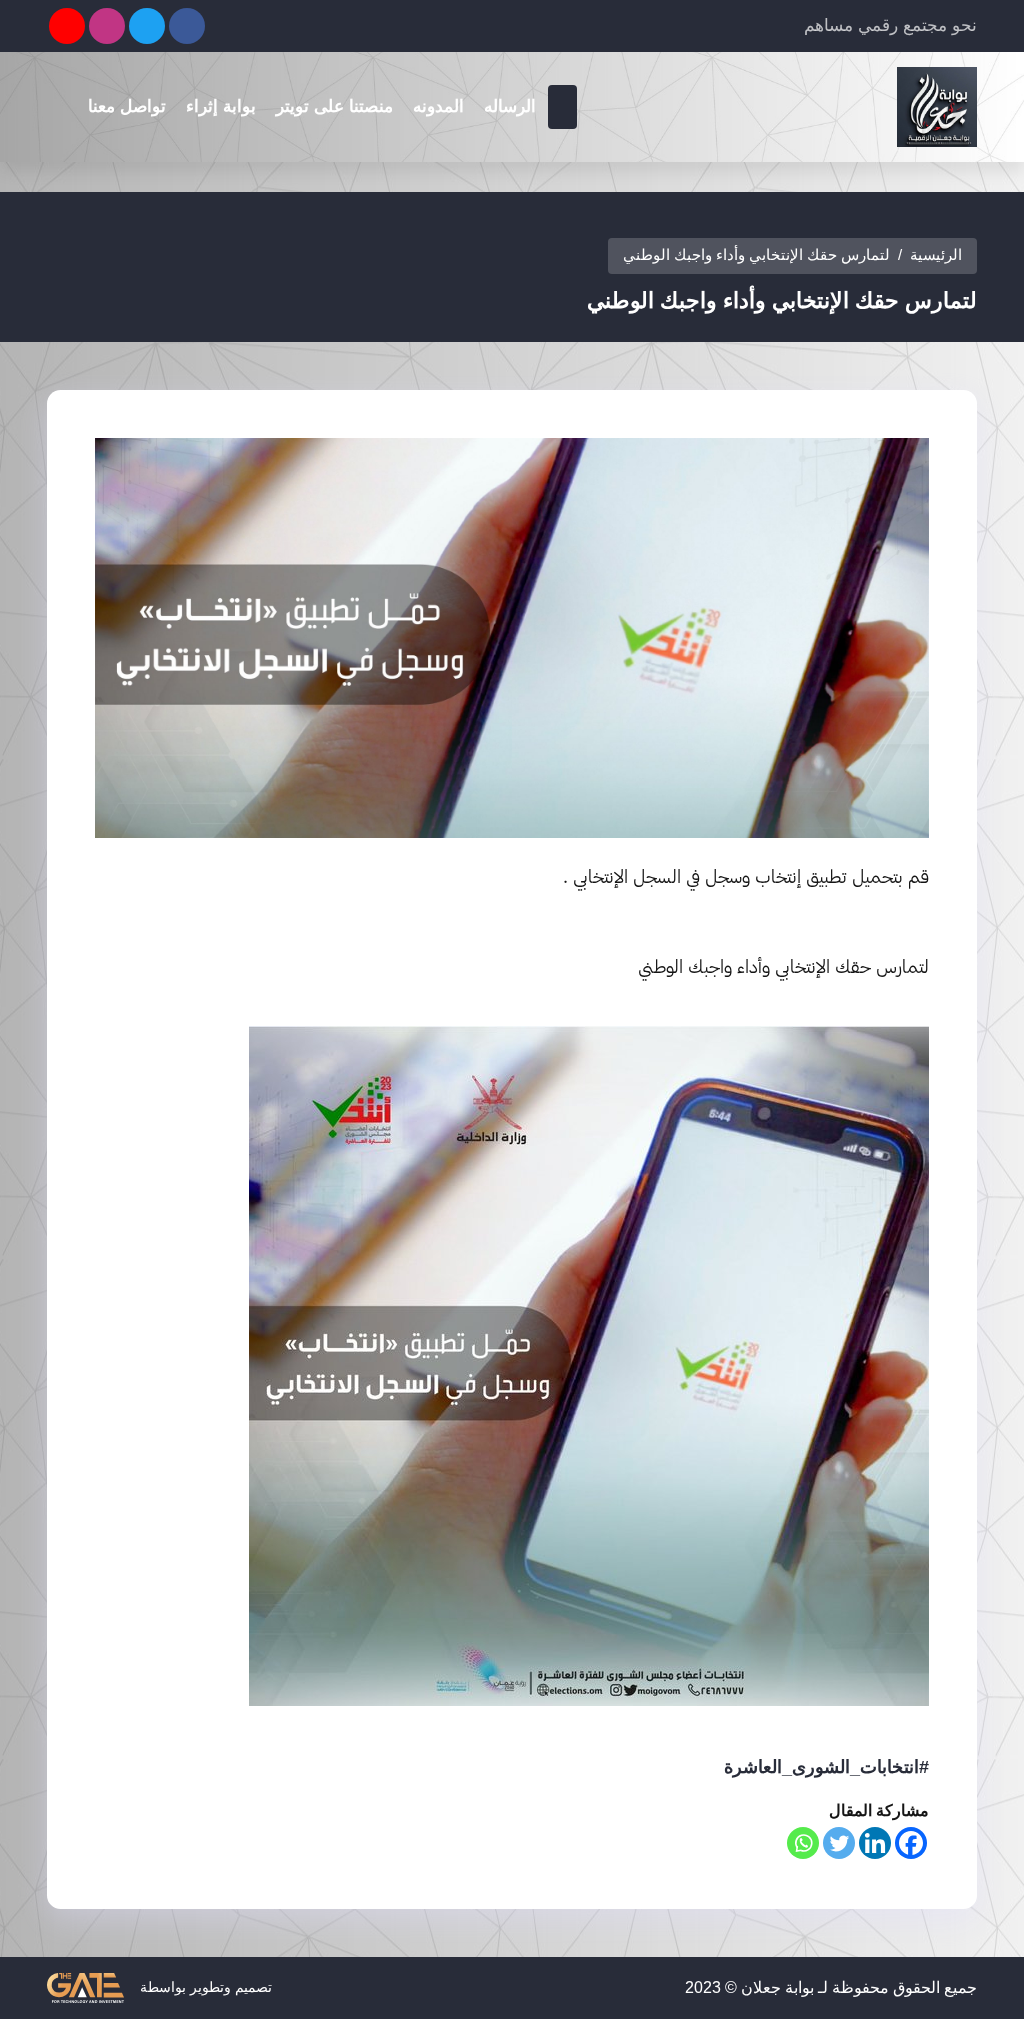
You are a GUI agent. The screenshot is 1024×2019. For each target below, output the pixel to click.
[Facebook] (911, 1843)
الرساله (510, 106)
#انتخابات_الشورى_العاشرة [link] (826, 1767)
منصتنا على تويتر (334, 106)
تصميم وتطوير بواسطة (204, 1986)
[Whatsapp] (803, 1843)
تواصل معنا (127, 106)
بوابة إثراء (221, 106)
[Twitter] (839, 1843)
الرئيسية (936, 254)
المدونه (438, 106)
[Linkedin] (875, 1843)
